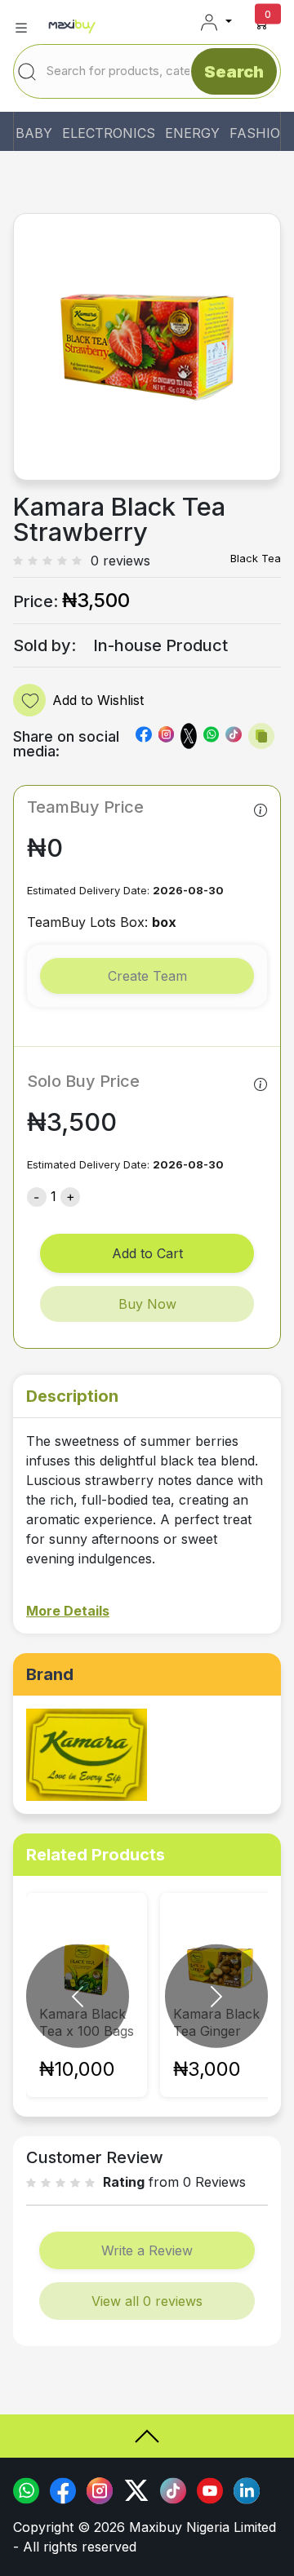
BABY (34, 133)
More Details (68, 1611)
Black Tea (256, 558)
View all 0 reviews (147, 2301)
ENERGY (192, 133)
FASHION (260, 133)
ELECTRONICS (109, 133)
